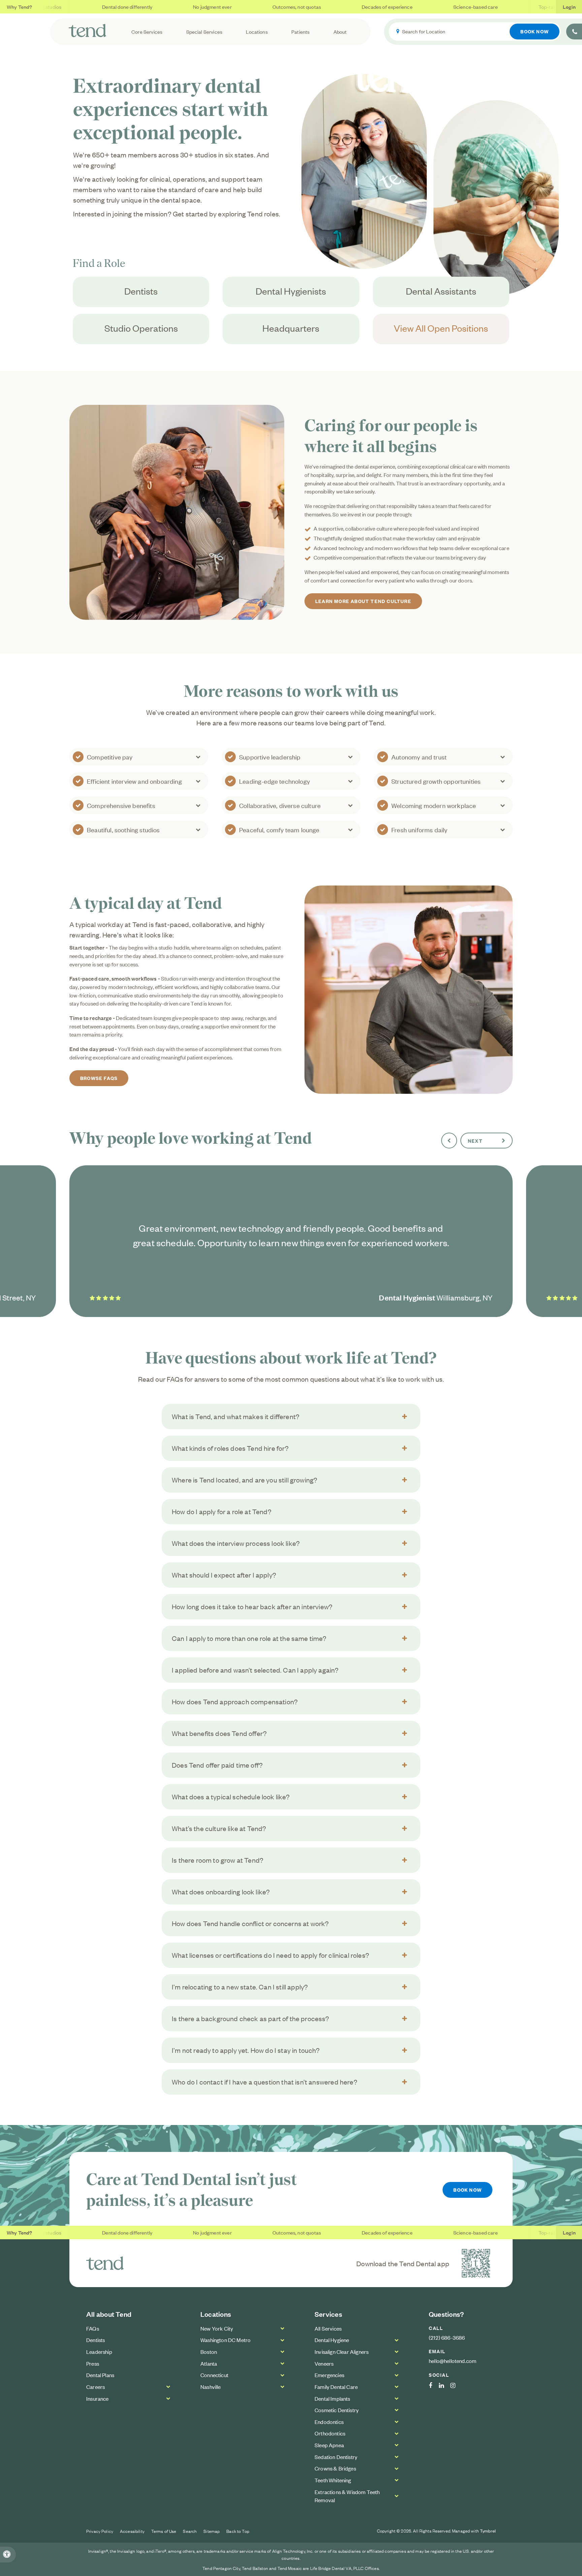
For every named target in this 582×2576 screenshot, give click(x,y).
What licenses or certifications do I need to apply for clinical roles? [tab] (270, 1955)
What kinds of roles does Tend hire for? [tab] (230, 1448)
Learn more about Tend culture (363, 601)
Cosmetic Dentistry (337, 2410)
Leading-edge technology (274, 781)
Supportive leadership (270, 757)
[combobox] (475, 32)
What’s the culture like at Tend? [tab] (219, 1828)
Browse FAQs (99, 1078)
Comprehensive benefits (121, 805)
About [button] (340, 32)
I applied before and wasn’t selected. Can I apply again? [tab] (255, 1670)
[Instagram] (456, 2386)
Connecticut (214, 2375)
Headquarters (291, 328)
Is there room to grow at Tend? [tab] (218, 1860)
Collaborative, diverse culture (280, 805)
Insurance (98, 2398)
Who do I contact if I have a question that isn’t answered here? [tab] (265, 2082)
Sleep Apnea (329, 2445)
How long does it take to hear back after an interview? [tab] (252, 1606)
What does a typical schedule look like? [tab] (231, 1796)
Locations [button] (257, 32)
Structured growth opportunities (436, 781)
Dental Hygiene (332, 2340)
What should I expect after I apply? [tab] (224, 1575)
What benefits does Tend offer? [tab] (219, 1733)
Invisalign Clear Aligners (342, 2352)
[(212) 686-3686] (574, 32)
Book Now (535, 31)
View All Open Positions (441, 328)
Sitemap (212, 2531)
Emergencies (329, 2375)
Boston (209, 2352)
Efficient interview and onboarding (134, 781)
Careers (95, 2387)
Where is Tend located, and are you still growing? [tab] (245, 1480)
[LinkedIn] (445, 2386)
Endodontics (329, 2422)
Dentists (141, 291)
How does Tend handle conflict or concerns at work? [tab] (250, 1923)
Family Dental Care (336, 2387)
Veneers (324, 2363)
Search (190, 2531)
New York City (217, 2328)
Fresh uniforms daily (419, 829)
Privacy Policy (100, 2531)
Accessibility (132, 2531)
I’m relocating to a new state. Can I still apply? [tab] (240, 1987)
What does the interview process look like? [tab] (236, 1543)
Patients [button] (300, 32)
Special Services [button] (204, 32)
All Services (328, 2328)
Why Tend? (20, 7)
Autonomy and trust (419, 757)
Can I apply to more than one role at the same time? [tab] (249, 1638)
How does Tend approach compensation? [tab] (235, 1701)
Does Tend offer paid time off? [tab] (217, 1765)
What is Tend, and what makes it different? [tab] (236, 1416)
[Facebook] (434, 2386)
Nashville (211, 2387)
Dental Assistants (441, 291)
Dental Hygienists (291, 291)
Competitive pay (110, 757)
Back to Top (238, 2531)
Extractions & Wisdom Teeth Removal (347, 2496)
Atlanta (209, 2363)
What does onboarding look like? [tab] (221, 1892)
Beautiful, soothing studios (123, 829)
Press (93, 2363)
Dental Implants (332, 2398)
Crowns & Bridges (335, 2468)
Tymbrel (488, 2531)
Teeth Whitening (333, 2480)
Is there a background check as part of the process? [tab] (251, 2018)
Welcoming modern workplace (434, 805)
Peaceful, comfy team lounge (279, 829)
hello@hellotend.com (452, 2361)
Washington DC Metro (225, 2340)
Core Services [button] (147, 32)
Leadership (99, 2352)
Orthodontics (330, 2433)
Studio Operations (141, 328)
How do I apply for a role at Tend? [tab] (222, 1511)
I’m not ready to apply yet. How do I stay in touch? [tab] (246, 2050)
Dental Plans (100, 2375)
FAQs (93, 2328)
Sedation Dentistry (336, 2457)
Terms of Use (164, 2531)
